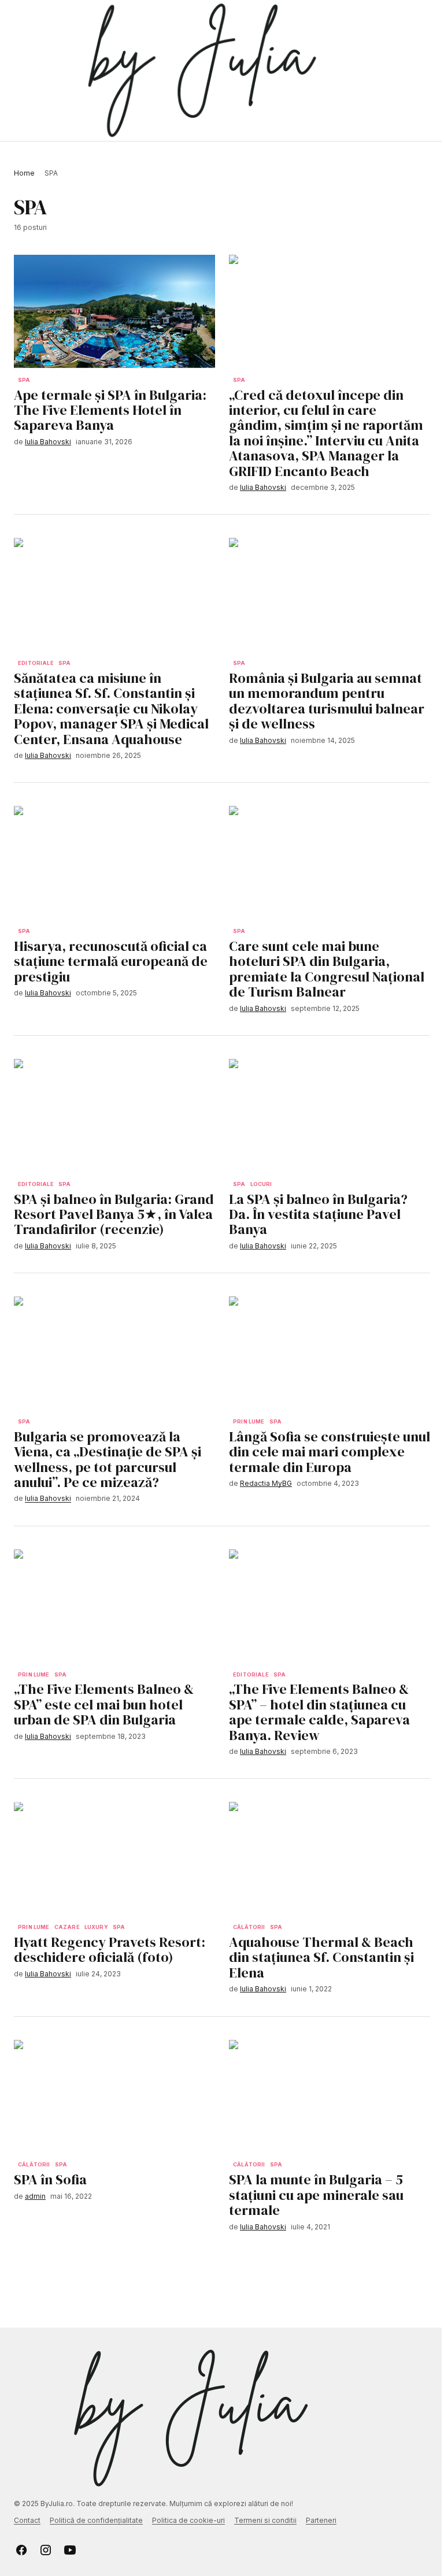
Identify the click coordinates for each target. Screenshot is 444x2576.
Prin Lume (249, 1422)
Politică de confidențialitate (96, 2520)
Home (24, 173)
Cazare (67, 1927)
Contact (27, 2520)
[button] (19, 70)
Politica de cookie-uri (188, 2520)
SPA (24, 380)
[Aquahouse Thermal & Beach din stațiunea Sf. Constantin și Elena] (330, 1858)
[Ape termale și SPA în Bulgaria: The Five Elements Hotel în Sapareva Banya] (114, 311)
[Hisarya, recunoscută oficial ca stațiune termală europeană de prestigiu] (114, 863)
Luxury (96, 1927)
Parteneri (321, 2520)
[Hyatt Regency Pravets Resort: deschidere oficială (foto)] (114, 1858)
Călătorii (249, 1927)
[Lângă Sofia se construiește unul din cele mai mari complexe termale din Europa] (330, 1353)
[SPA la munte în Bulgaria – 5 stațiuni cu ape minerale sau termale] (330, 2097)
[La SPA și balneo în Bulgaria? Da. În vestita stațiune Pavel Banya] (330, 1116)
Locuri (261, 1184)
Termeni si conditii (265, 2520)
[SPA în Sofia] (114, 2097)
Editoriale (36, 663)
